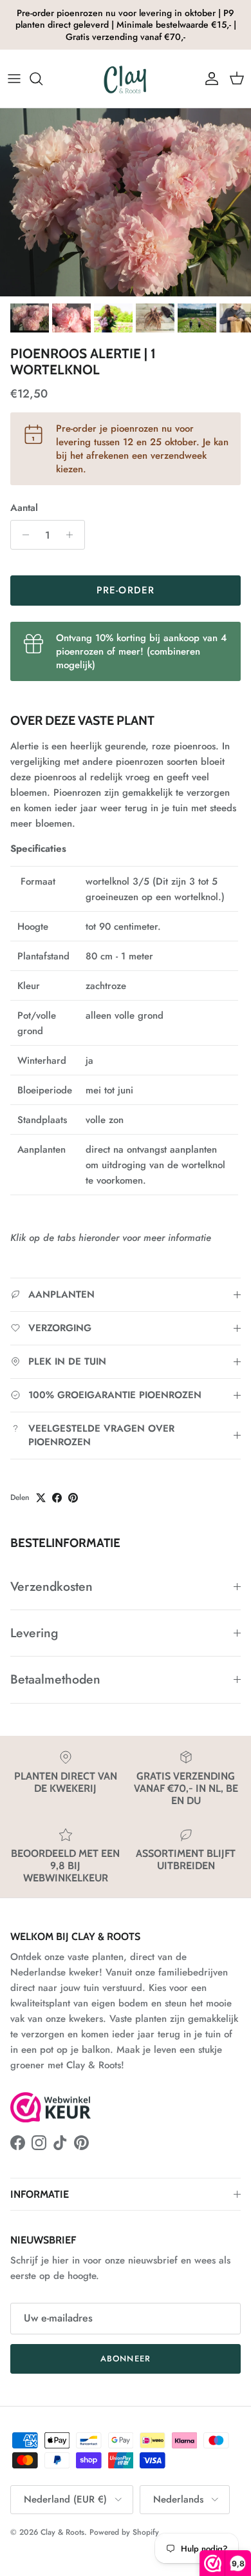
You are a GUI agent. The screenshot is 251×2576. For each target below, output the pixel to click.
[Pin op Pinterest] (73, 1498)
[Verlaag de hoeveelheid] (22, 535)
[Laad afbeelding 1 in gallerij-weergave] (126, 203)
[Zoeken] (42, 79)
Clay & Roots (62, 2532)
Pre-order (126, 590)
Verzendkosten (51, 1586)
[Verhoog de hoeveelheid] (73, 535)
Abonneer (125, 2359)
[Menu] (14, 79)
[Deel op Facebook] (57, 1498)
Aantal (24, 508)
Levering (34, 1633)
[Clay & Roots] (126, 79)
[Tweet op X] (41, 1498)
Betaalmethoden (55, 1679)
